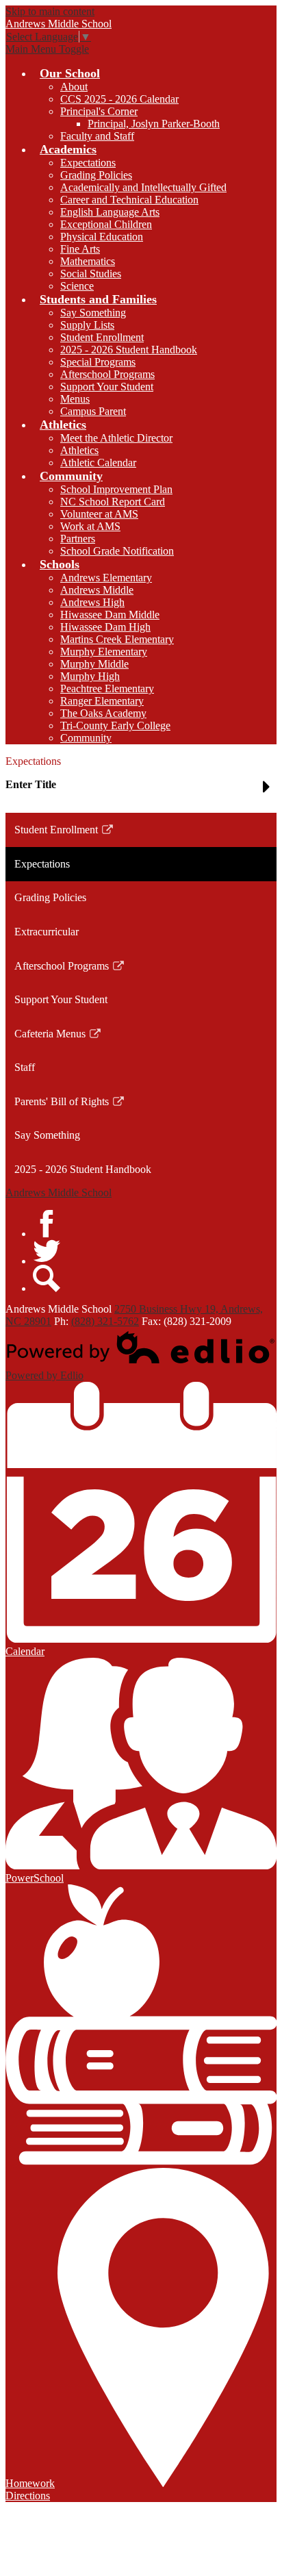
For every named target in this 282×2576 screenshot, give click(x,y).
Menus (75, 399)
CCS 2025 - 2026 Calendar (119, 99)
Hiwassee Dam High (105, 627)
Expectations (88, 163)
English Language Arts (110, 212)
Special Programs (98, 362)
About (74, 87)
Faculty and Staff (97, 136)
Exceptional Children (106, 224)
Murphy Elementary (104, 652)
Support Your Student (107, 387)
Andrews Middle (97, 590)
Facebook (47, 1224)
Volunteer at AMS (99, 514)
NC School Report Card (113, 502)
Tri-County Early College (115, 725)
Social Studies (91, 274)
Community (86, 738)
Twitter (47, 1251)
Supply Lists (87, 325)
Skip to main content (50, 11)
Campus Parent (93, 411)
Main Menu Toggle (47, 49)
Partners (78, 539)
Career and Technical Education (129, 200)
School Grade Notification (117, 551)
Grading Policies (96, 175)
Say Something (93, 313)
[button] (141, 790)
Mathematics (88, 261)
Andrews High (92, 602)
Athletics (79, 450)
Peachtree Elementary (107, 689)
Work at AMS (90, 526)
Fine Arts (80, 249)
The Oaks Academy (103, 713)
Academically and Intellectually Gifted (143, 187)
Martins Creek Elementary (117, 639)
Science (77, 286)
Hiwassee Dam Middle (110, 615)
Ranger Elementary (102, 701)
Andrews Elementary (106, 578)
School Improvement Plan (116, 489)
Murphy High (90, 676)
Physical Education (102, 237)
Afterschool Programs (107, 374)
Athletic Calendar (98, 463)
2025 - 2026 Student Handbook (129, 350)
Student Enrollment (102, 337)
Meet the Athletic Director (116, 438)
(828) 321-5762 (105, 1321)
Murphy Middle (94, 664)
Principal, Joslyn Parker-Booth (154, 124)
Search (47, 1278)
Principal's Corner (99, 111)
